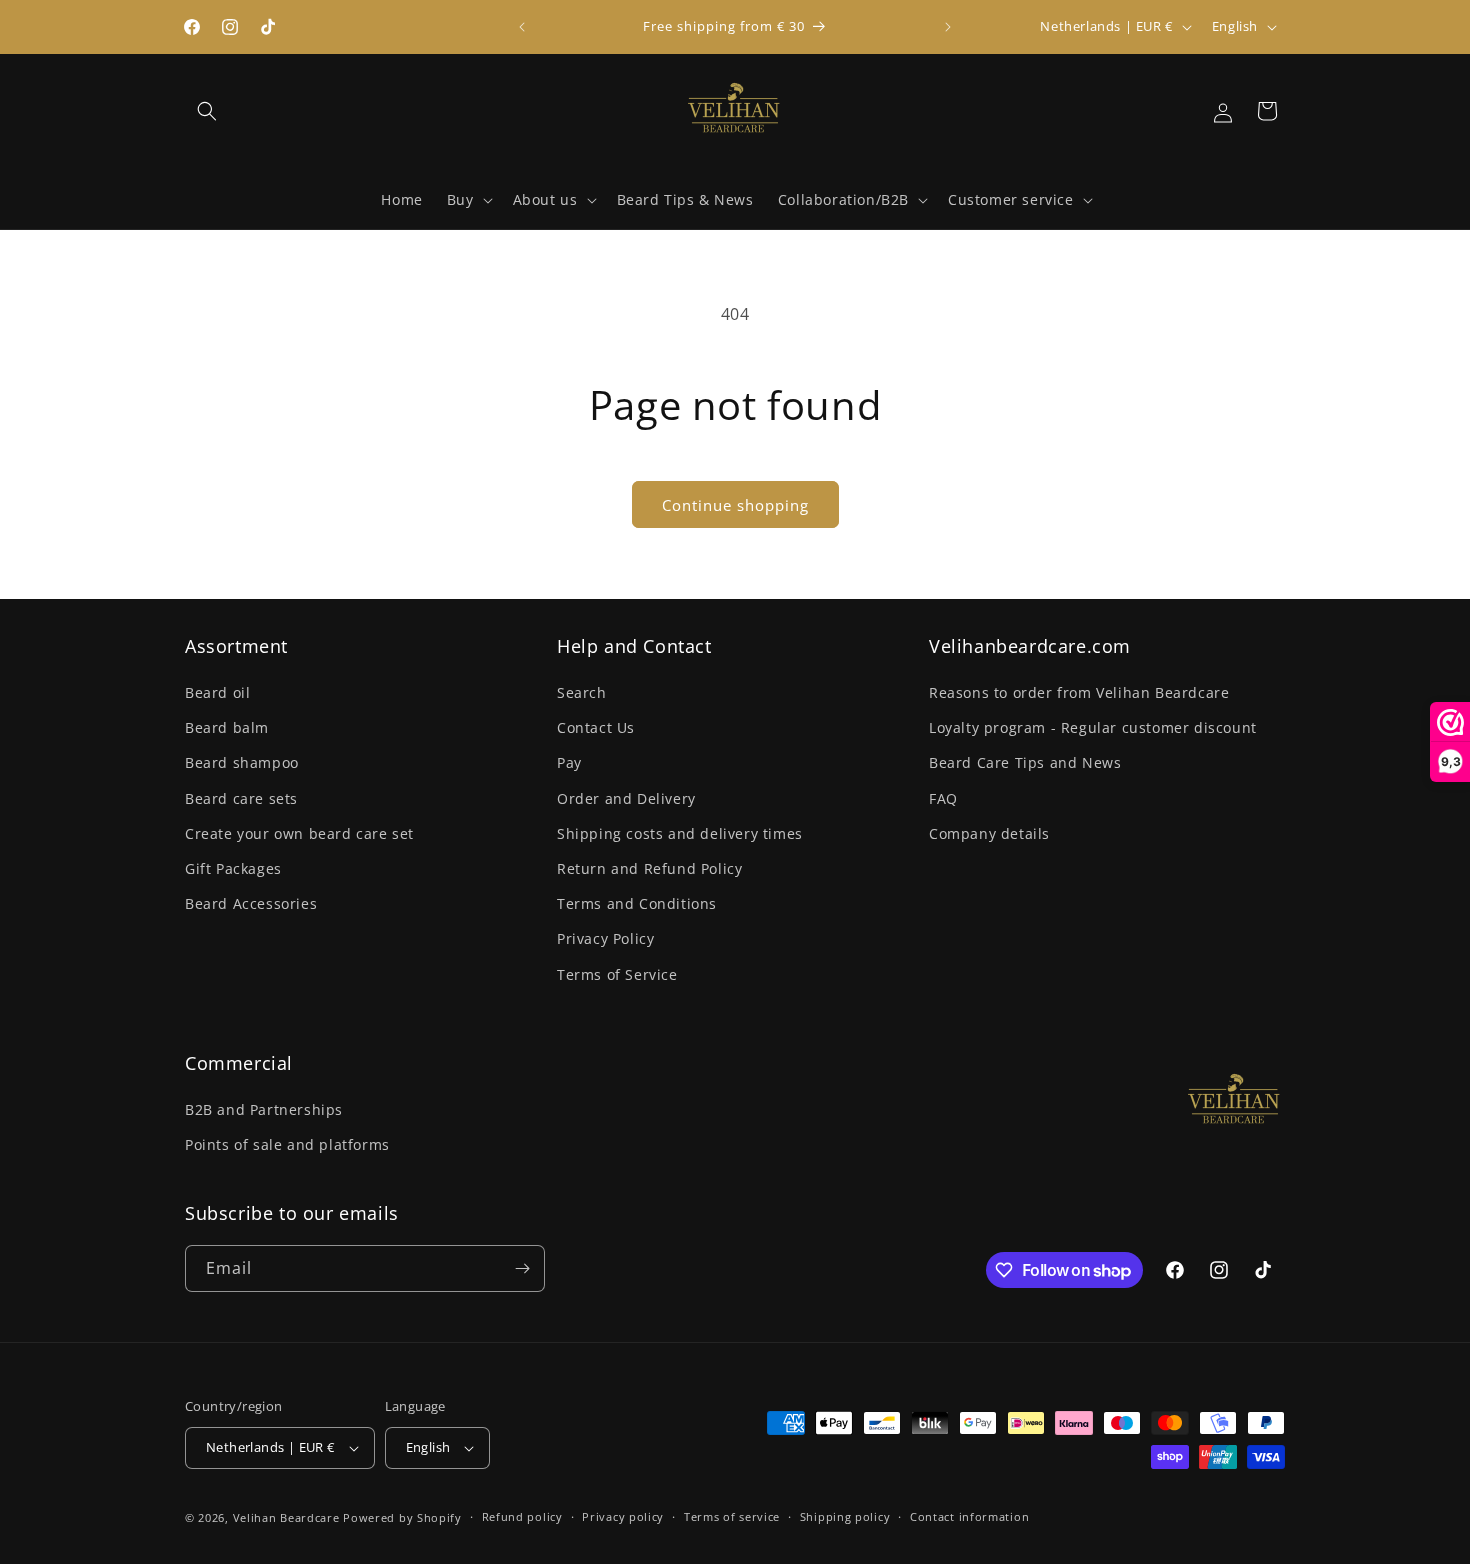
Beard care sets (241, 798)
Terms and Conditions (637, 903)
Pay (569, 762)
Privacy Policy (605, 938)
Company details (989, 833)
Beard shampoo (242, 762)
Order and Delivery (626, 798)
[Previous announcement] (522, 27)
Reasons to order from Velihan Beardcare (1079, 692)
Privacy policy (623, 1516)
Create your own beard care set (299, 833)
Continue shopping (735, 505)
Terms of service (732, 1516)
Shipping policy (845, 1516)
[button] (207, 111)
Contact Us (596, 727)
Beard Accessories (251, 903)
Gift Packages (233, 868)
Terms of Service (617, 974)
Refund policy (522, 1516)
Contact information (969, 1516)
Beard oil (217, 692)
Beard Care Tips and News (1025, 762)
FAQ (943, 798)
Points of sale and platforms (287, 1144)
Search (582, 692)
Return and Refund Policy (649, 868)
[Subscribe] (522, 1268)
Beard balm (227, 727)
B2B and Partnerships (264, 1109)
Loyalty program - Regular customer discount (1093, 727)
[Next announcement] (948, 27)
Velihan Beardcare (286, 1517)
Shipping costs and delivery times (680, 833)
